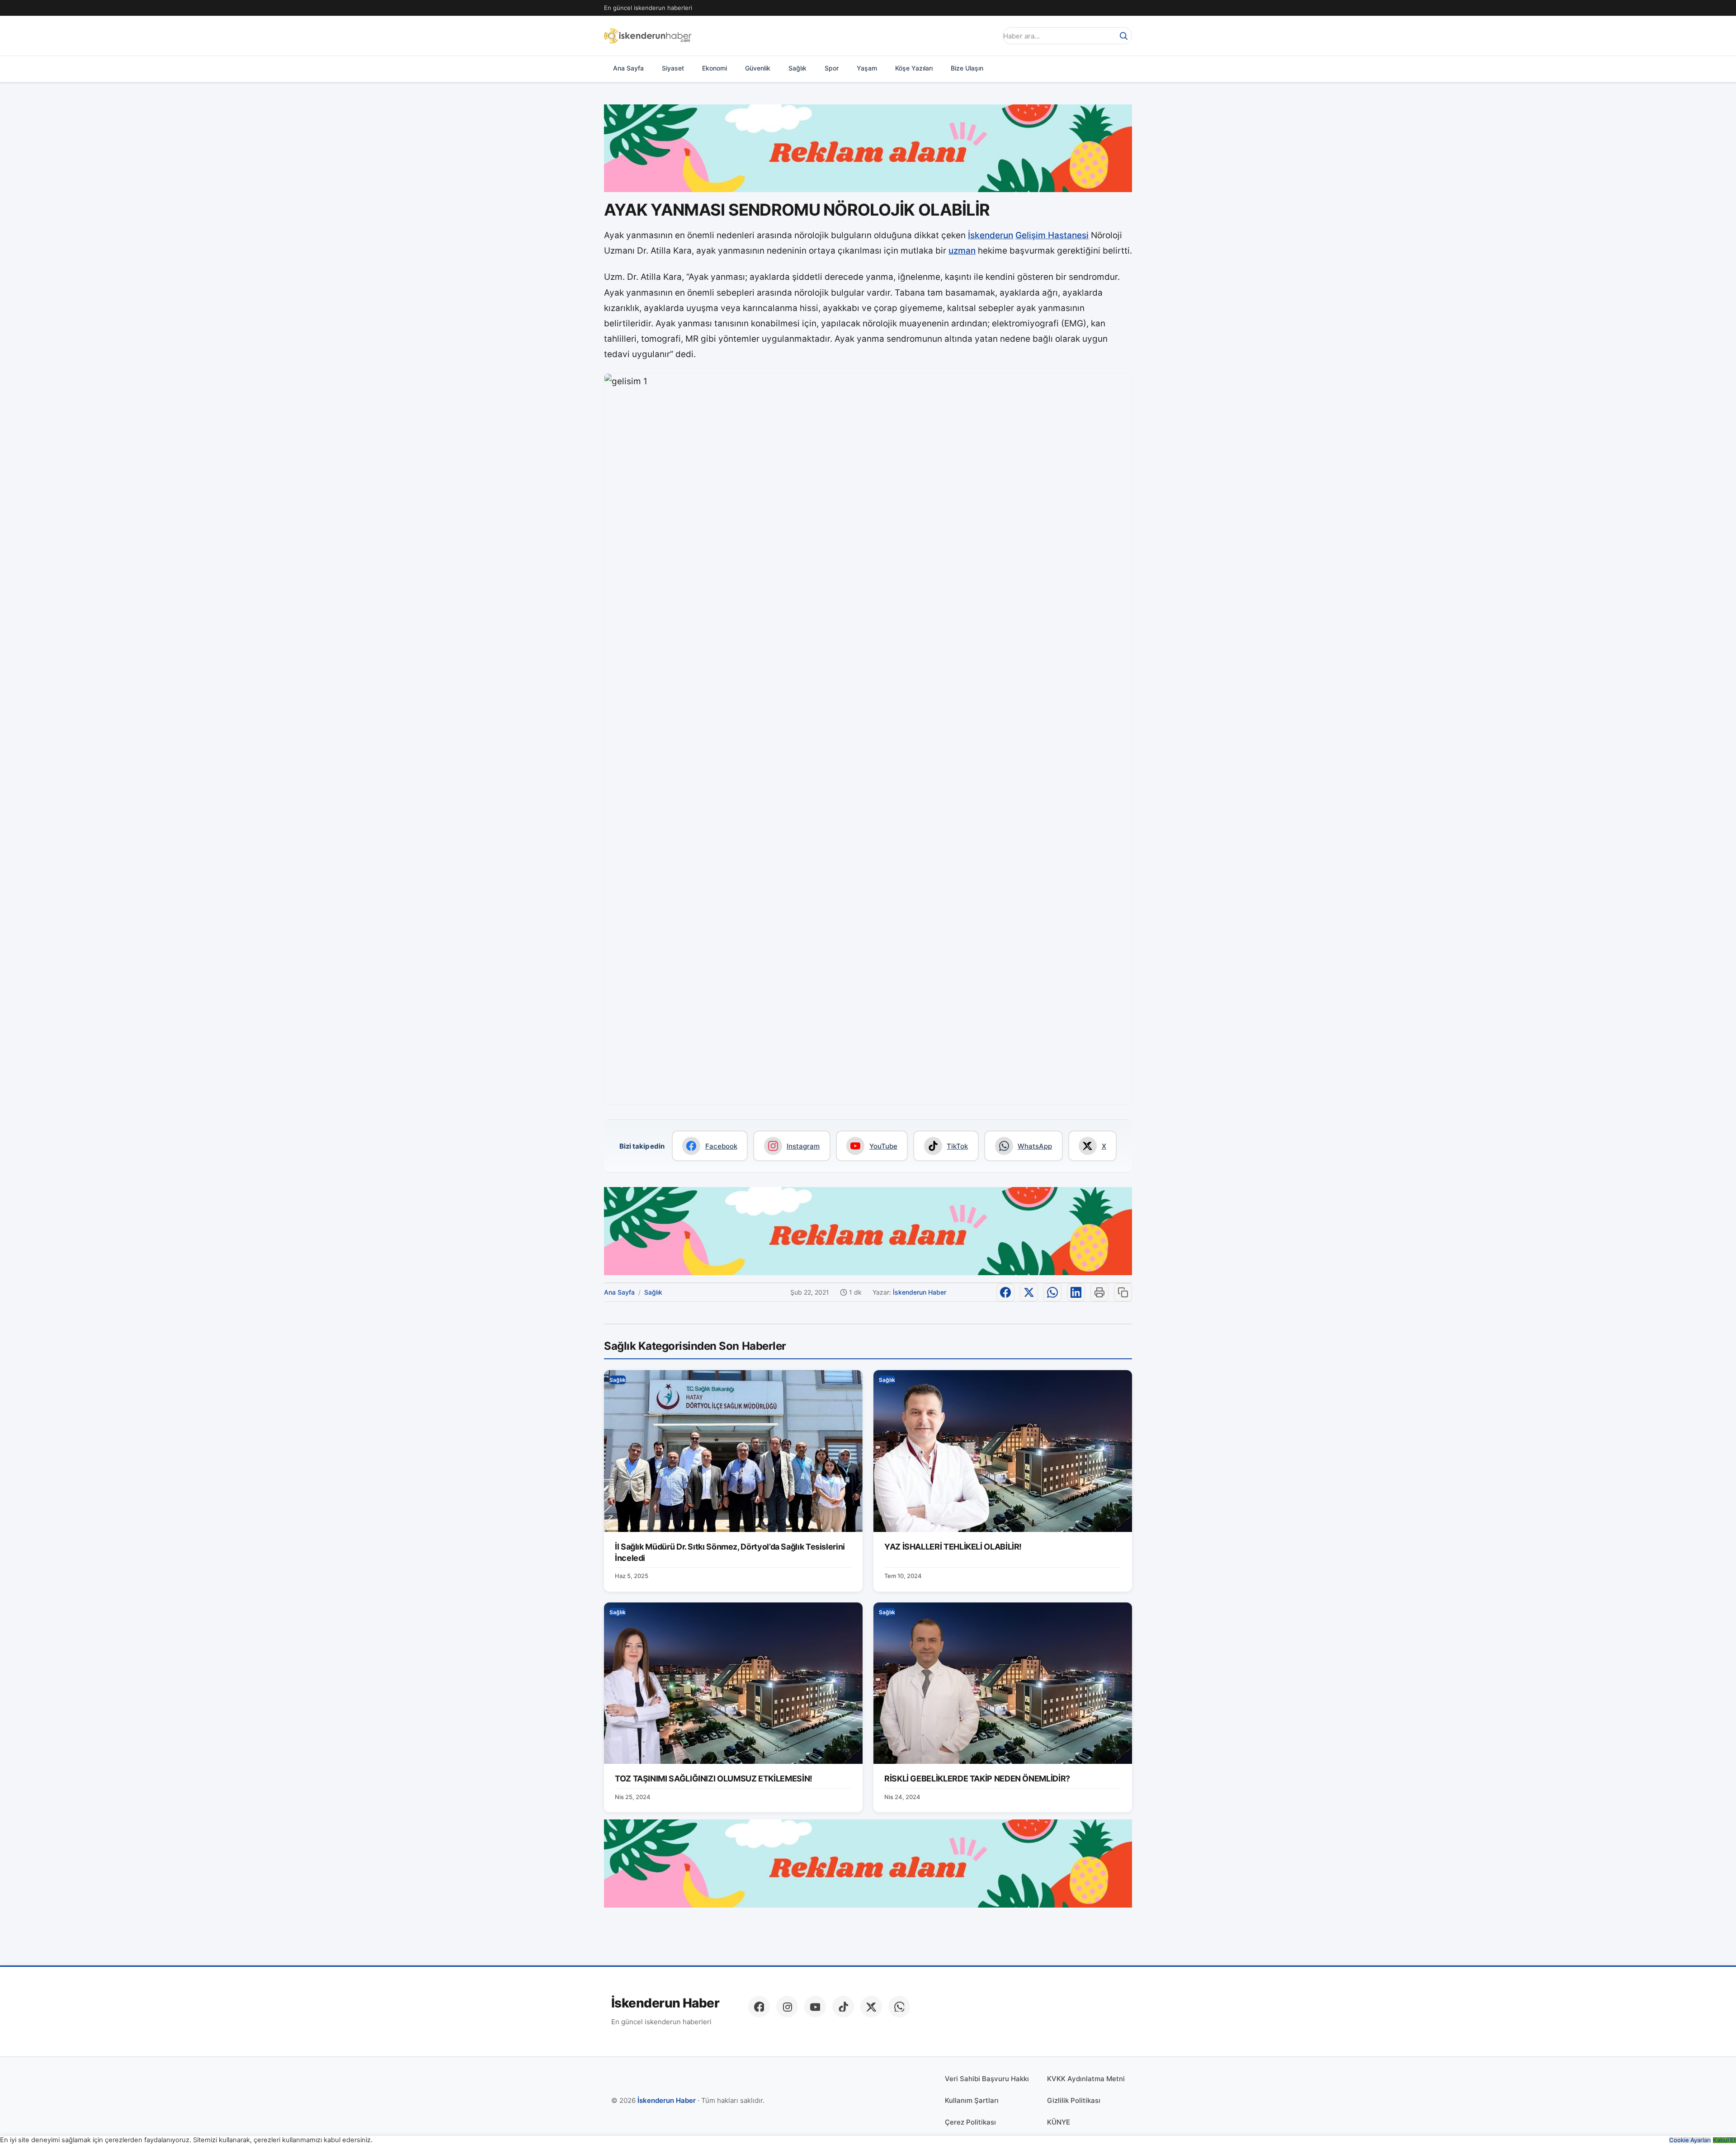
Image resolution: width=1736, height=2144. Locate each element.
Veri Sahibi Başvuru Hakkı (987, 2079)
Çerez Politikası (970, 2122)
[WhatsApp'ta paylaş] (1052, 1292)
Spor (832, 68)
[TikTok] (843, 2007)
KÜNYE (1059, 2122)
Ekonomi (715, 68)
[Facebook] (759, 2007)
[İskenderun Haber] (648, 36)
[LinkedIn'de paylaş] (1076, 1292)
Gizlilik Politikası (1074, 2100)
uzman (962, 251)
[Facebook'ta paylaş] (1005, 1292)
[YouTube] (815, 2007)
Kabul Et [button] (1724, 2140)
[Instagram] (787, 2007)
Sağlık (797, 68)
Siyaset (673, 68)
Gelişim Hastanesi (1052, 235)
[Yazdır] (1099, 1292)
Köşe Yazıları (914, 68)
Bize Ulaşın (967, 68)
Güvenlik (758, 68)
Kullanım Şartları (972, 2100)
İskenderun (991, 235)
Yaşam (867, 68)
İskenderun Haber (920, 1292)
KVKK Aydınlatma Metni (1086, 2079)
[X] (871, 2007)
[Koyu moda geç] (987, 36)
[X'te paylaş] (1029, 1292)
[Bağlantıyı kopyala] (1123, 1292)
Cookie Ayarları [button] (1690, 2140)
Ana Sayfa (628, 68)
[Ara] (1123, 36)
